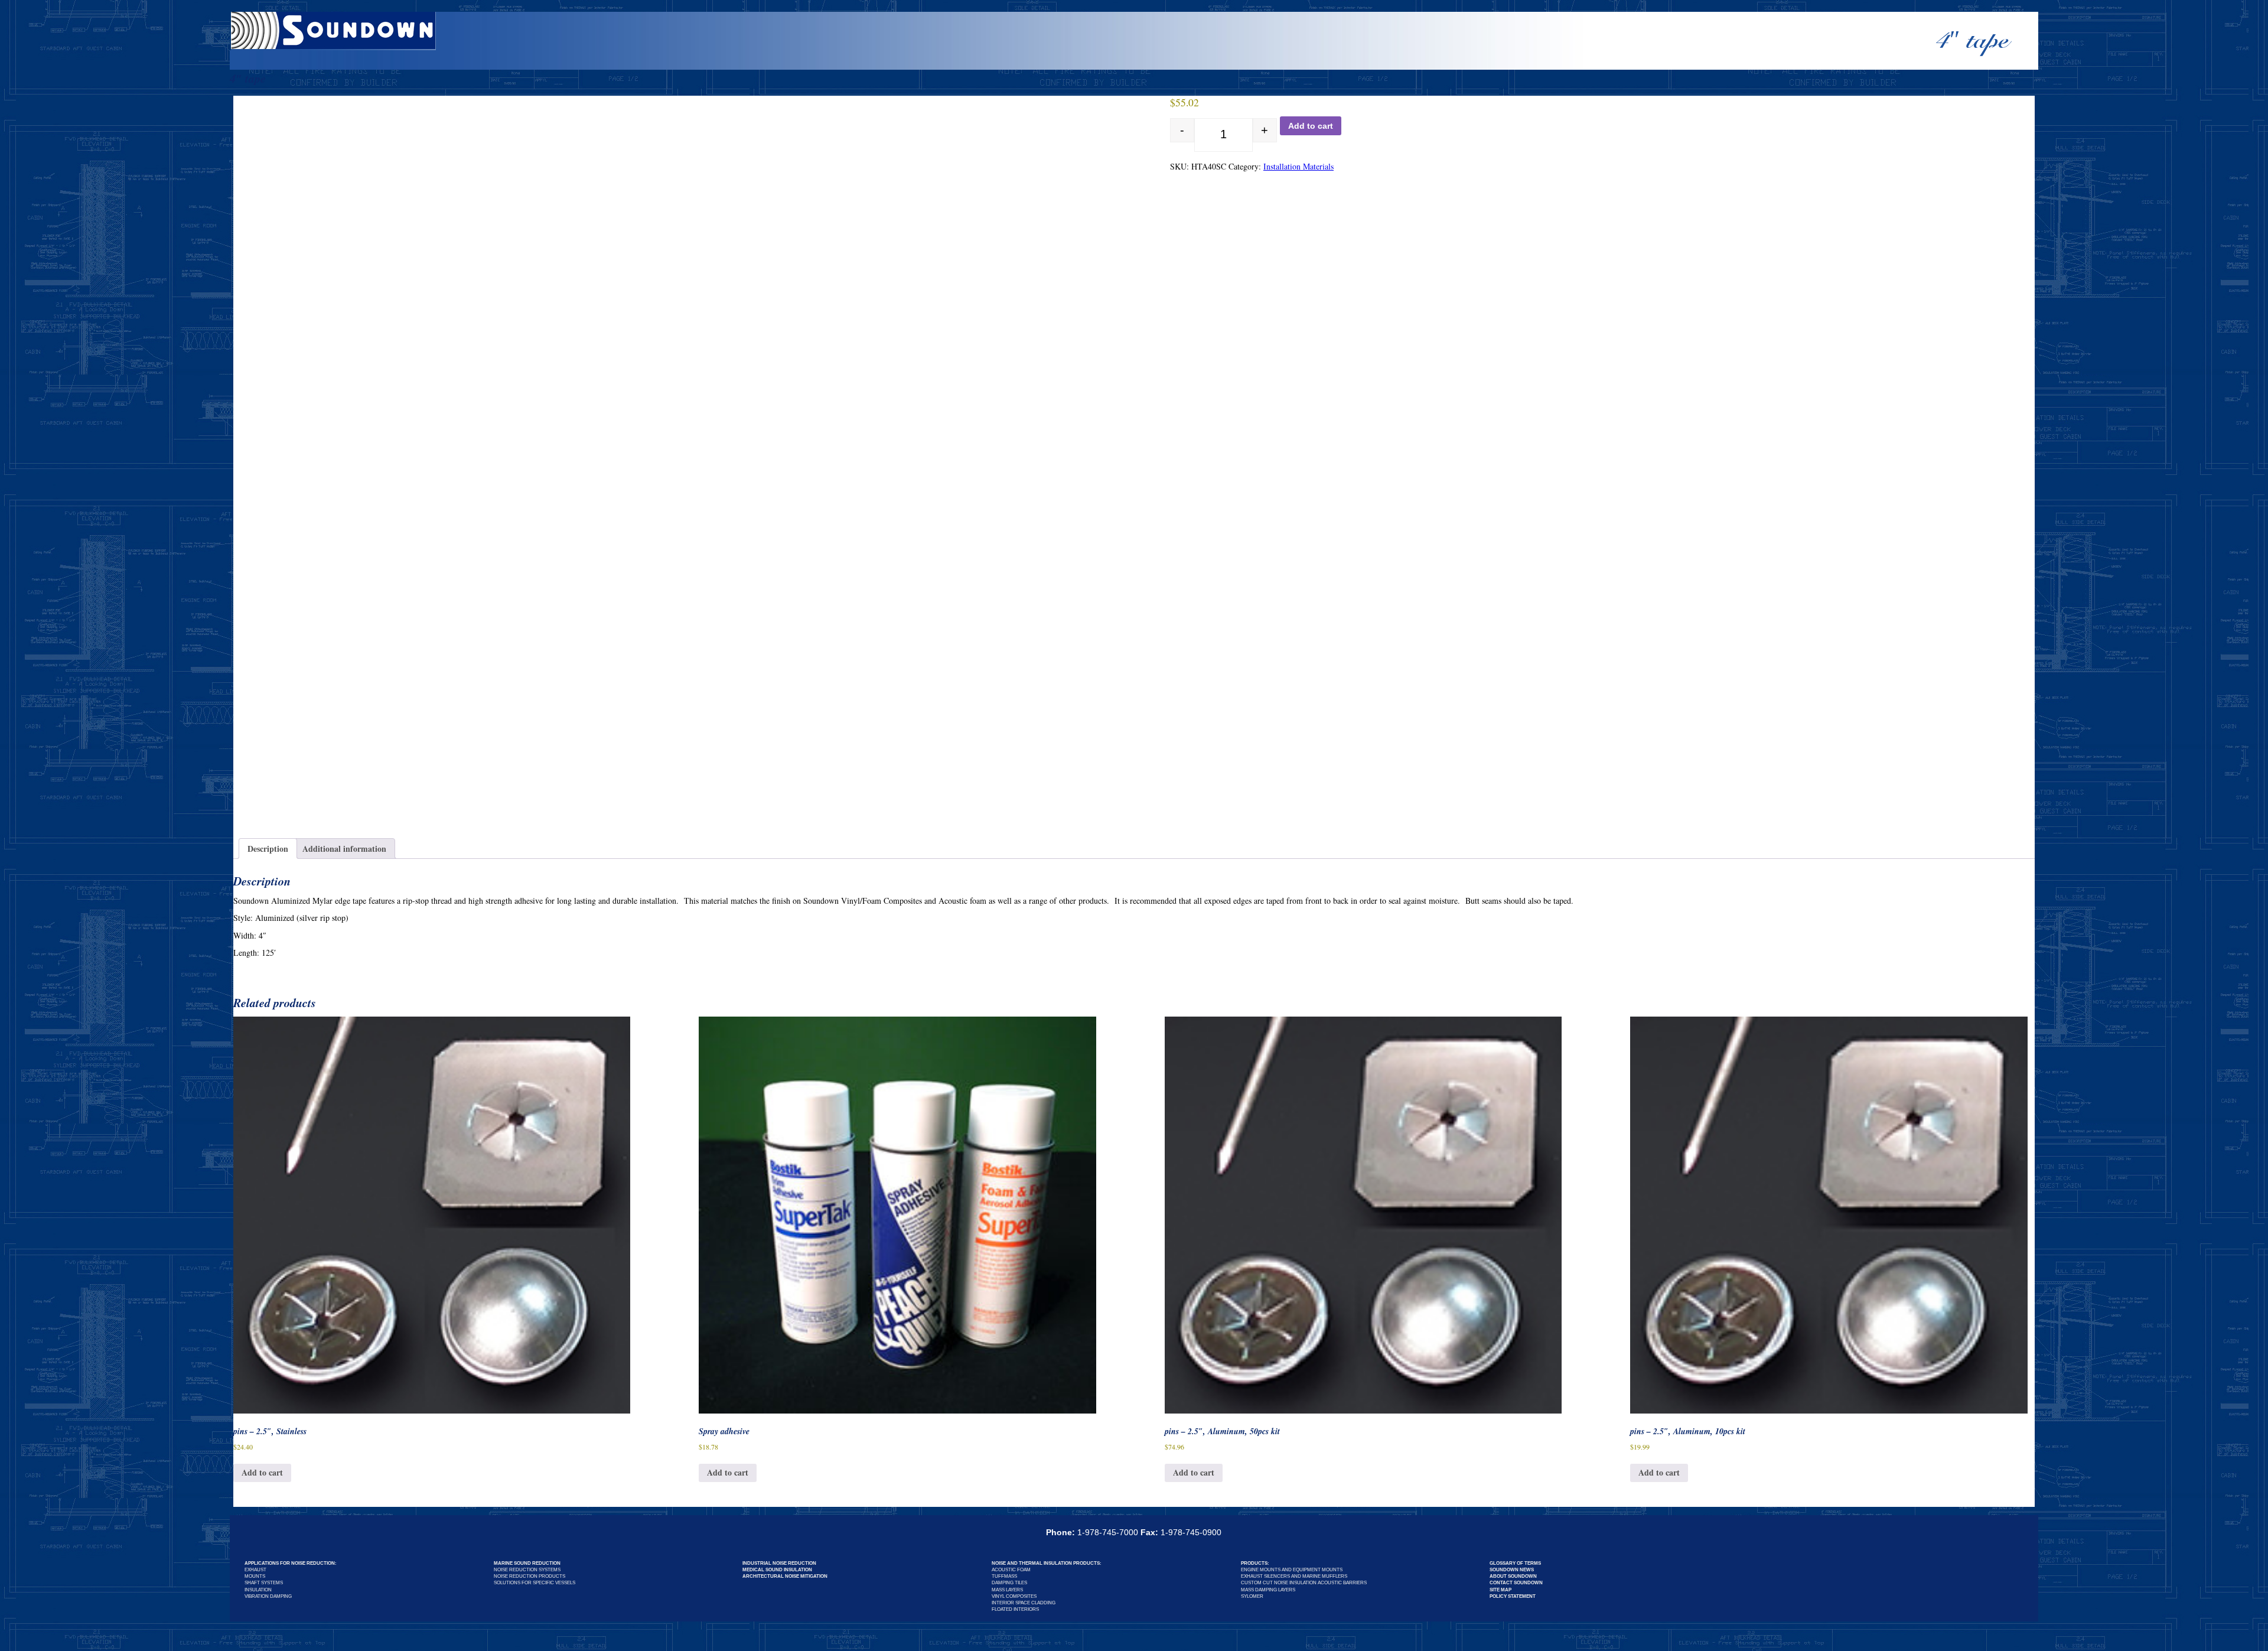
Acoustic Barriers (1342, 1583)
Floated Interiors (1015, 1609)
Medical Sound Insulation (777, 1570)
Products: (1255, 1563)
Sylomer (1252, 1596)
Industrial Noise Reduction (779, 1563)
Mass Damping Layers (1268, 1590)
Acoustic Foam (1011, 1570)
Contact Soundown (1516, 1583)
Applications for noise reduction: (291, 1563)
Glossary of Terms (1515, 1563)
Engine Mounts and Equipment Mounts (1292, 1570)
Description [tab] (268, 849)
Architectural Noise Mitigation (785, 1576)
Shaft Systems (264, 1583)
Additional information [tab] (344, 849)
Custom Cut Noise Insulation (1279, 1583)
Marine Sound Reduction (527, 1563)
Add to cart (1311, 126)
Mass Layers (1007, 1590)
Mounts (255, 1576)
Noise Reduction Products (529, 1576)
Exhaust (255, 1570)
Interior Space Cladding (1024, 1603)
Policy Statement (1513, 1596)
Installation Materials (1298, 166)
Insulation (258, 1590)
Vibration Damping (268, 1596)
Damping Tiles (1009, 1583)
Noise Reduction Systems (527, 1570)
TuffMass (1004, 1576)
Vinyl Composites (1014, 1596)
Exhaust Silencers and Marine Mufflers (1294, 1576)
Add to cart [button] (262, 1472)
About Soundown (1513, 1576)
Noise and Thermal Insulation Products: (1047, 1563)
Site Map (1500, 1590)
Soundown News (1512, 1570)
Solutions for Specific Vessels (535, 1583)
